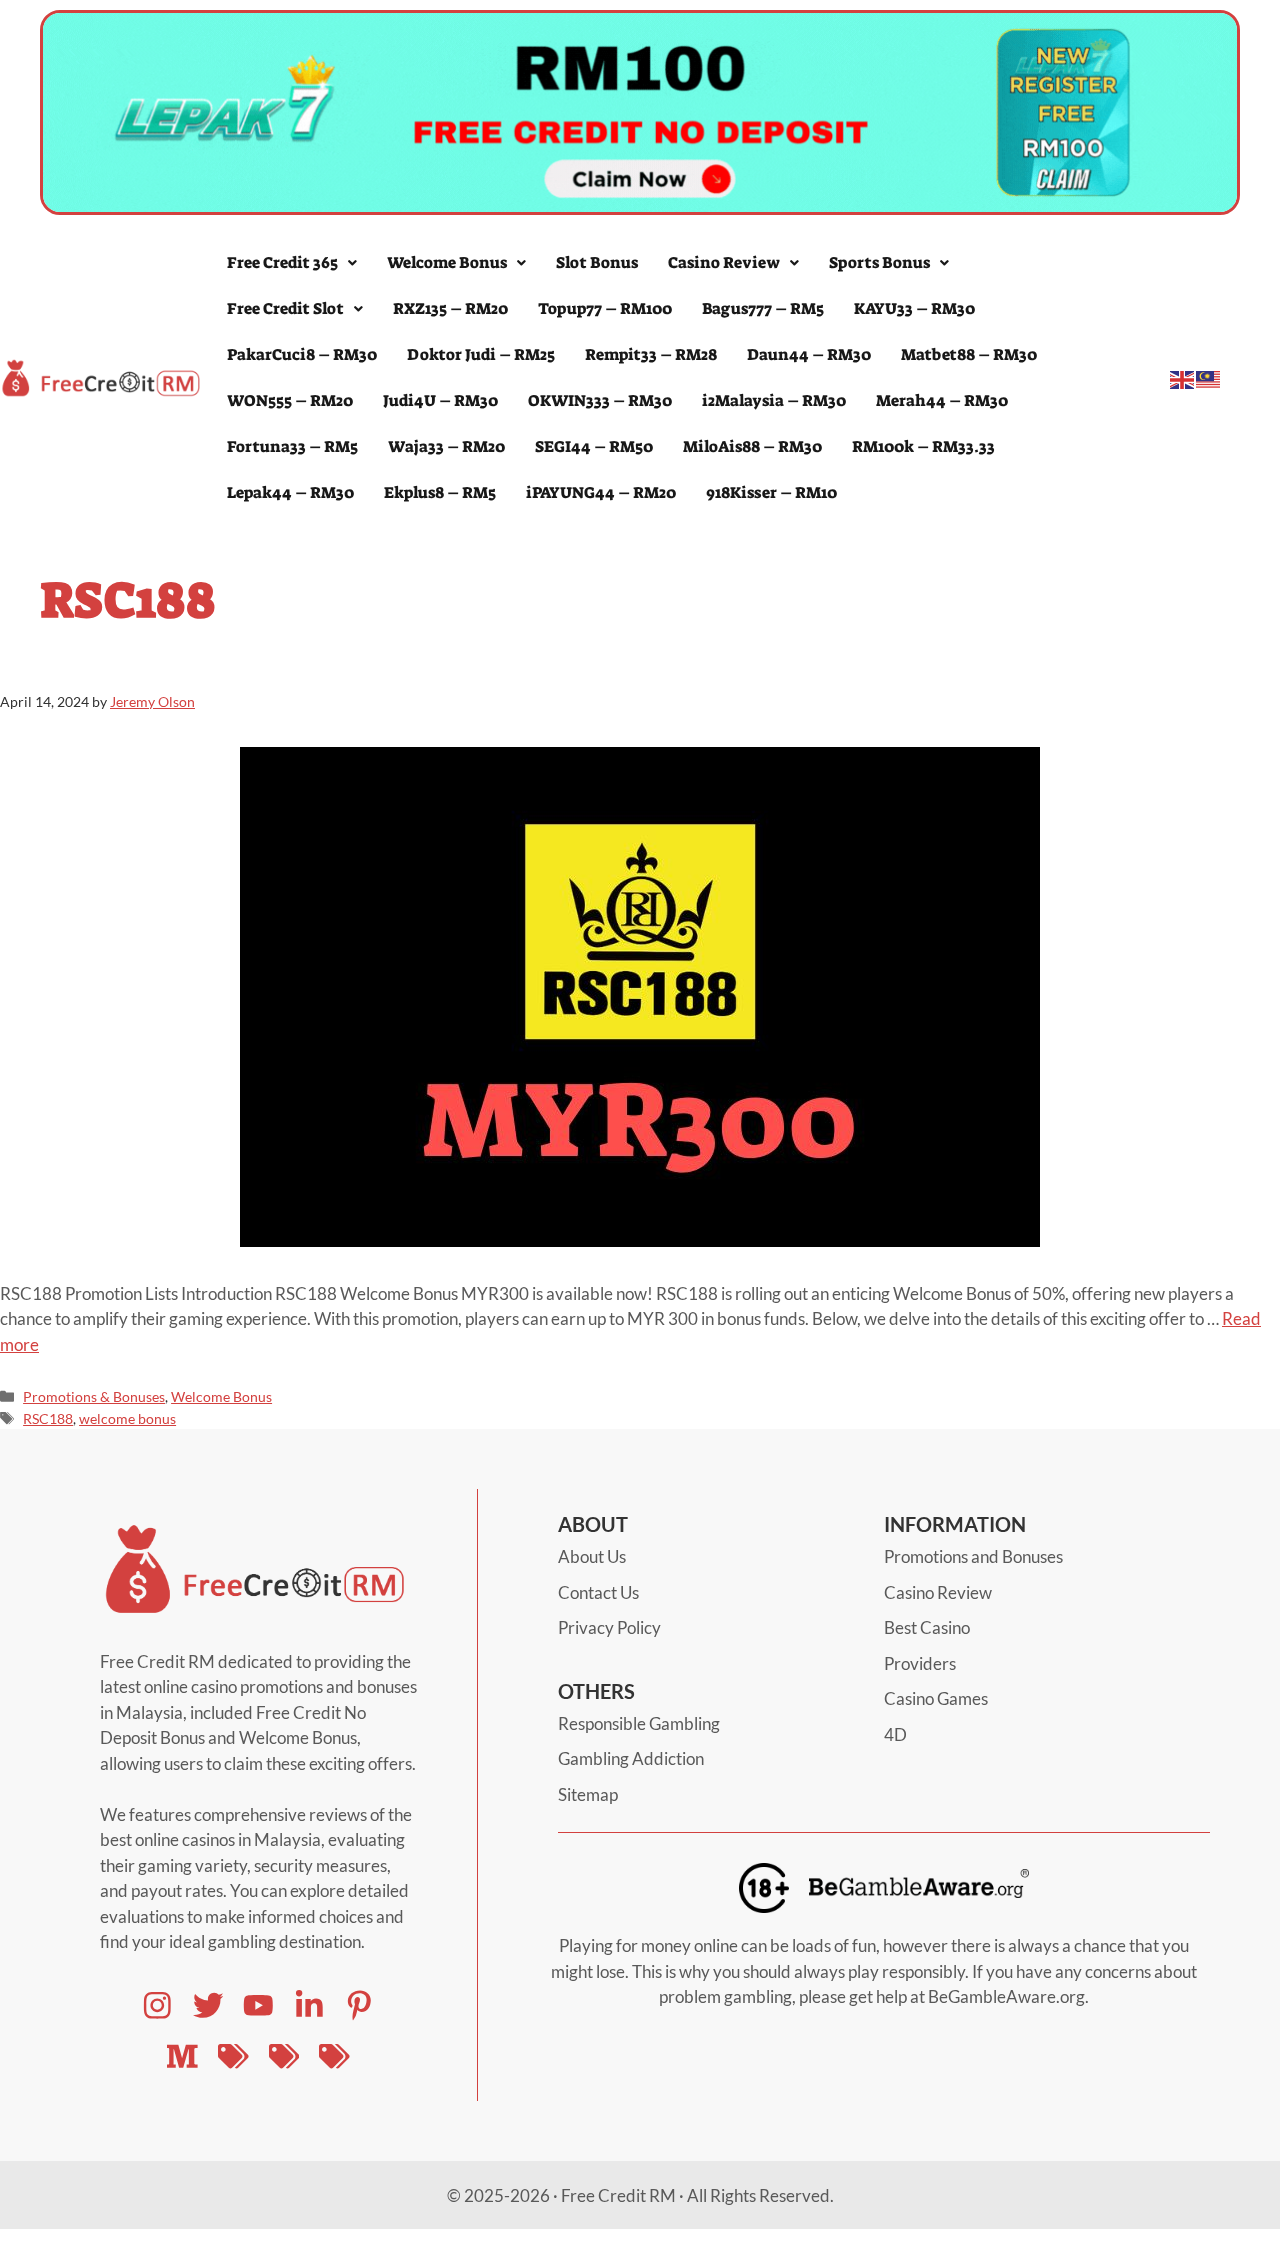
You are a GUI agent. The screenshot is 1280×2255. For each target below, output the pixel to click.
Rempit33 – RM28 (651, 354)
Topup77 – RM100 (605, 308)
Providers (920, 1663)
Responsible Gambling (639, 1723)
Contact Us (598, 1592)
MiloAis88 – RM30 (752, 446)
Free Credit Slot (285, 308)
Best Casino (927, 1627)
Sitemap (588, 1794)
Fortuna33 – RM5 (292, 446)
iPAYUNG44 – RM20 (601, 492)
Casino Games (936, 1698)
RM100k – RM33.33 (923, 446)
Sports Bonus (879, 262)
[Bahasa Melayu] (1209, 377)
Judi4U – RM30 (440, 400)
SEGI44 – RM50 (594, 446)
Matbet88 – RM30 (969, 354)
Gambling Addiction (631, 1758)
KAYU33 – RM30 (914, 308)
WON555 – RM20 (290, 400)
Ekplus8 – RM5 (440, 492)
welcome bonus (127, 1418)
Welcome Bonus (447, 262)
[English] (1183, 377)
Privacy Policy (609, 1627)
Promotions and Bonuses (973, 1556)
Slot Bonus (597, 262)
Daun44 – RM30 (809, 354)
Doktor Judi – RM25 (481, 354)
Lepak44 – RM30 (290, 492)
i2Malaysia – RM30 (774, 400)
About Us (592, 1556)
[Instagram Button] (157, 2005)
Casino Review (724, 262)
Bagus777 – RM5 (763, 308)
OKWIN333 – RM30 (600, 400)
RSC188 (48, 1418)
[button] (292, 263)
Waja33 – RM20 (446, 446)
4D (895, 1734)
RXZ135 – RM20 (450, 308)
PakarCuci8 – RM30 (302, 354)
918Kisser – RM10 (771, 492)
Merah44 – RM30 (942, 400)
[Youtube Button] (208, 2005)
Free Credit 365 (282, 262)
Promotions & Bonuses (94, 1396)
